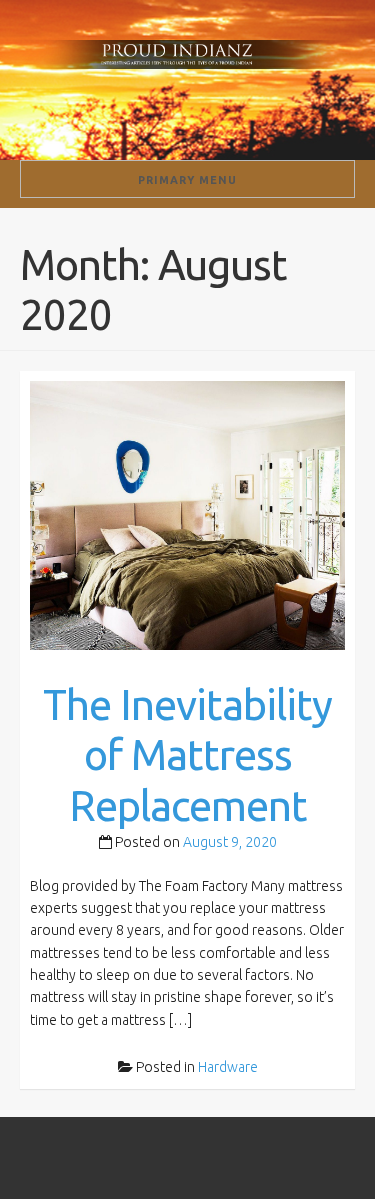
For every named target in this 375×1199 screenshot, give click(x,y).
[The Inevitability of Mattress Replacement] (187, 514)
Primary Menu (187, 180)
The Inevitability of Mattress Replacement (187, 755)
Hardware (228, 1067)
